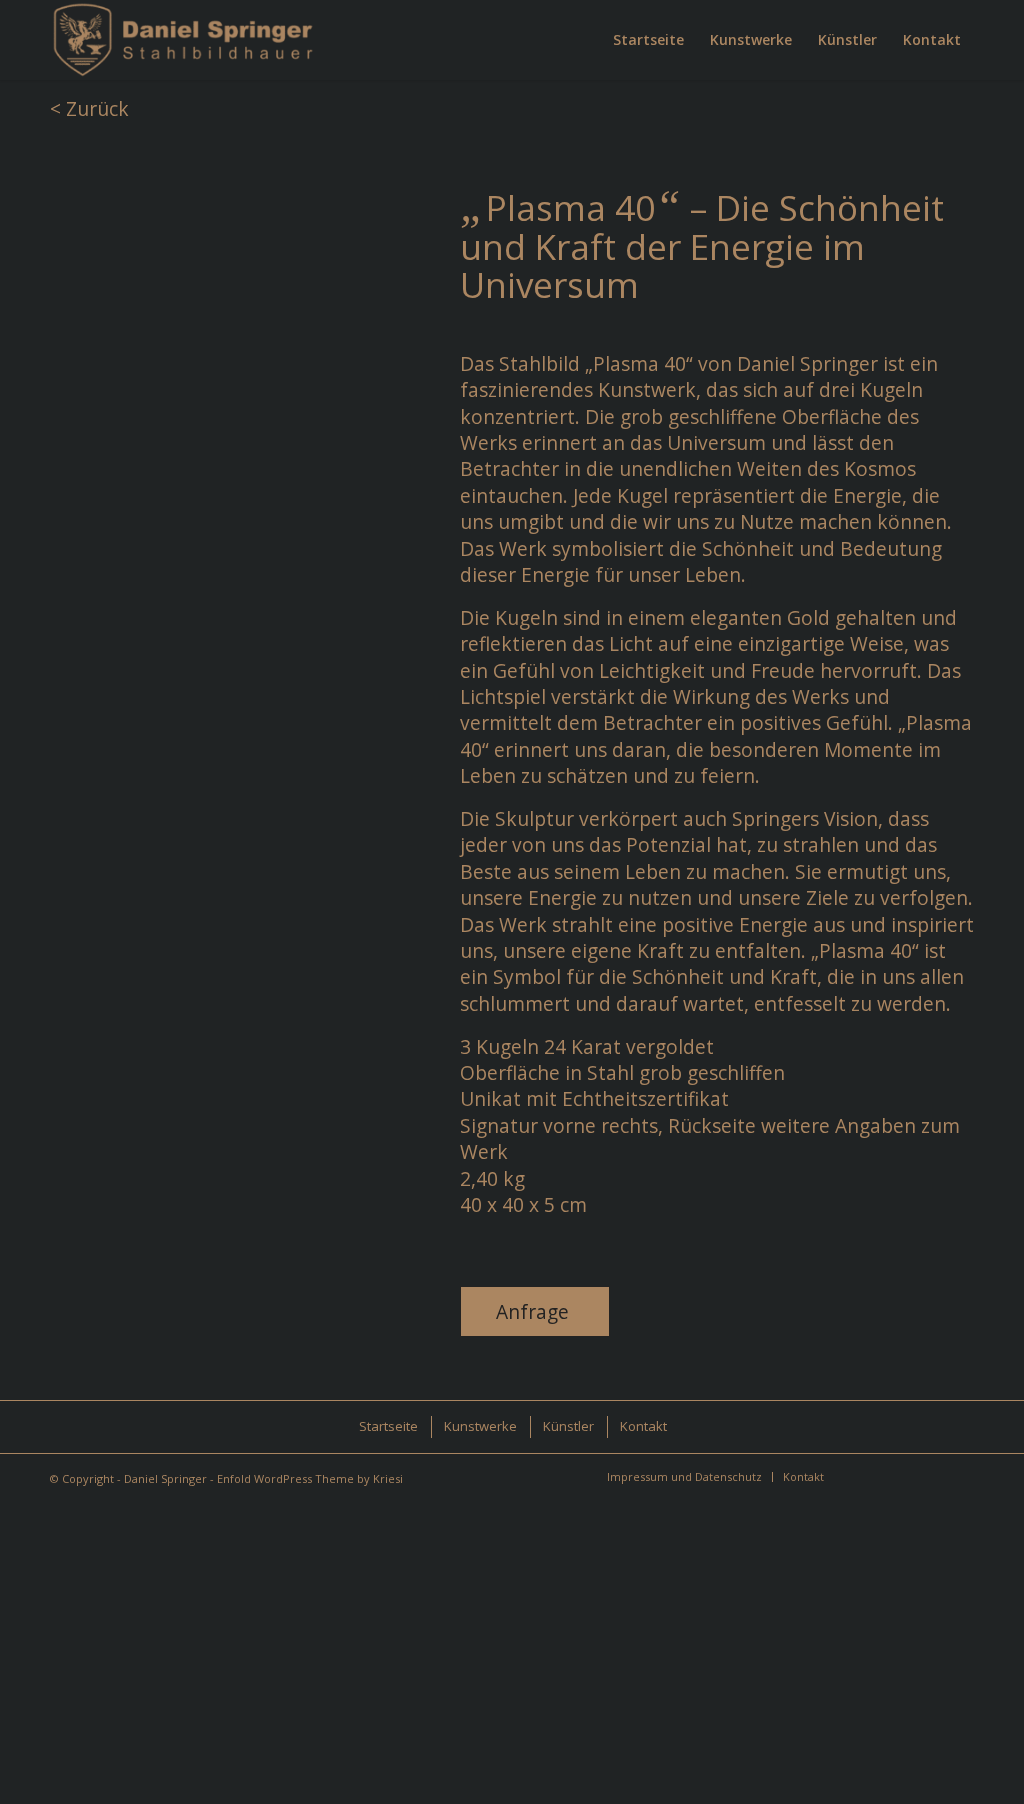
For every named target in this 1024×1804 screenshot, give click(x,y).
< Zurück (89, 108)
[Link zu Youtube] (929, 1476)
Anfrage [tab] (532, 1311)
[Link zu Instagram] (869, 1476)
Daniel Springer (165, 1478)
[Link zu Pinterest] (959, 1476)
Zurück (45, 344)
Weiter (365, 344)
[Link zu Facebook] (899, 1476)
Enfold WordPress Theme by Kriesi (310, 1478)
